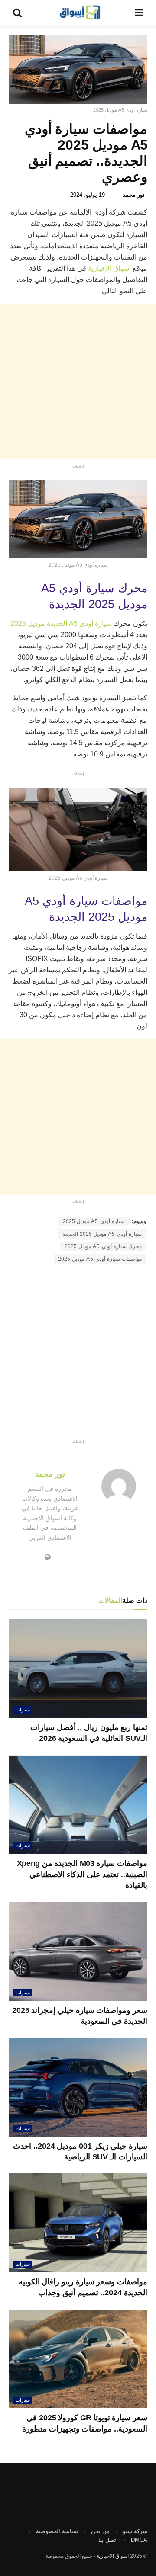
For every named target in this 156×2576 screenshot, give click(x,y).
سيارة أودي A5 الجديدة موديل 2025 (61, 623)
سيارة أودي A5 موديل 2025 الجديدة (102, 1234)
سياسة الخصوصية (57, 2531)
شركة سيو (135, 2531)
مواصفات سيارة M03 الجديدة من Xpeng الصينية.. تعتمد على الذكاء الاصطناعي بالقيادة (82, 1874)
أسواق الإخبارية (109, 268)
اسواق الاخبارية (113, 2556)
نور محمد (134, 195)
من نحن (100, 2531)
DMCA (139, 2540)
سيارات (23, 1710)
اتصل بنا (108, 2540)
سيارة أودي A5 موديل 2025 (94, 1221)
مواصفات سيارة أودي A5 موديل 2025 (100, 1259)
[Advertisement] (78, 381)
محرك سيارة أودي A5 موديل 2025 (103, 1246)
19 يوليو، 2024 (88, 195)
